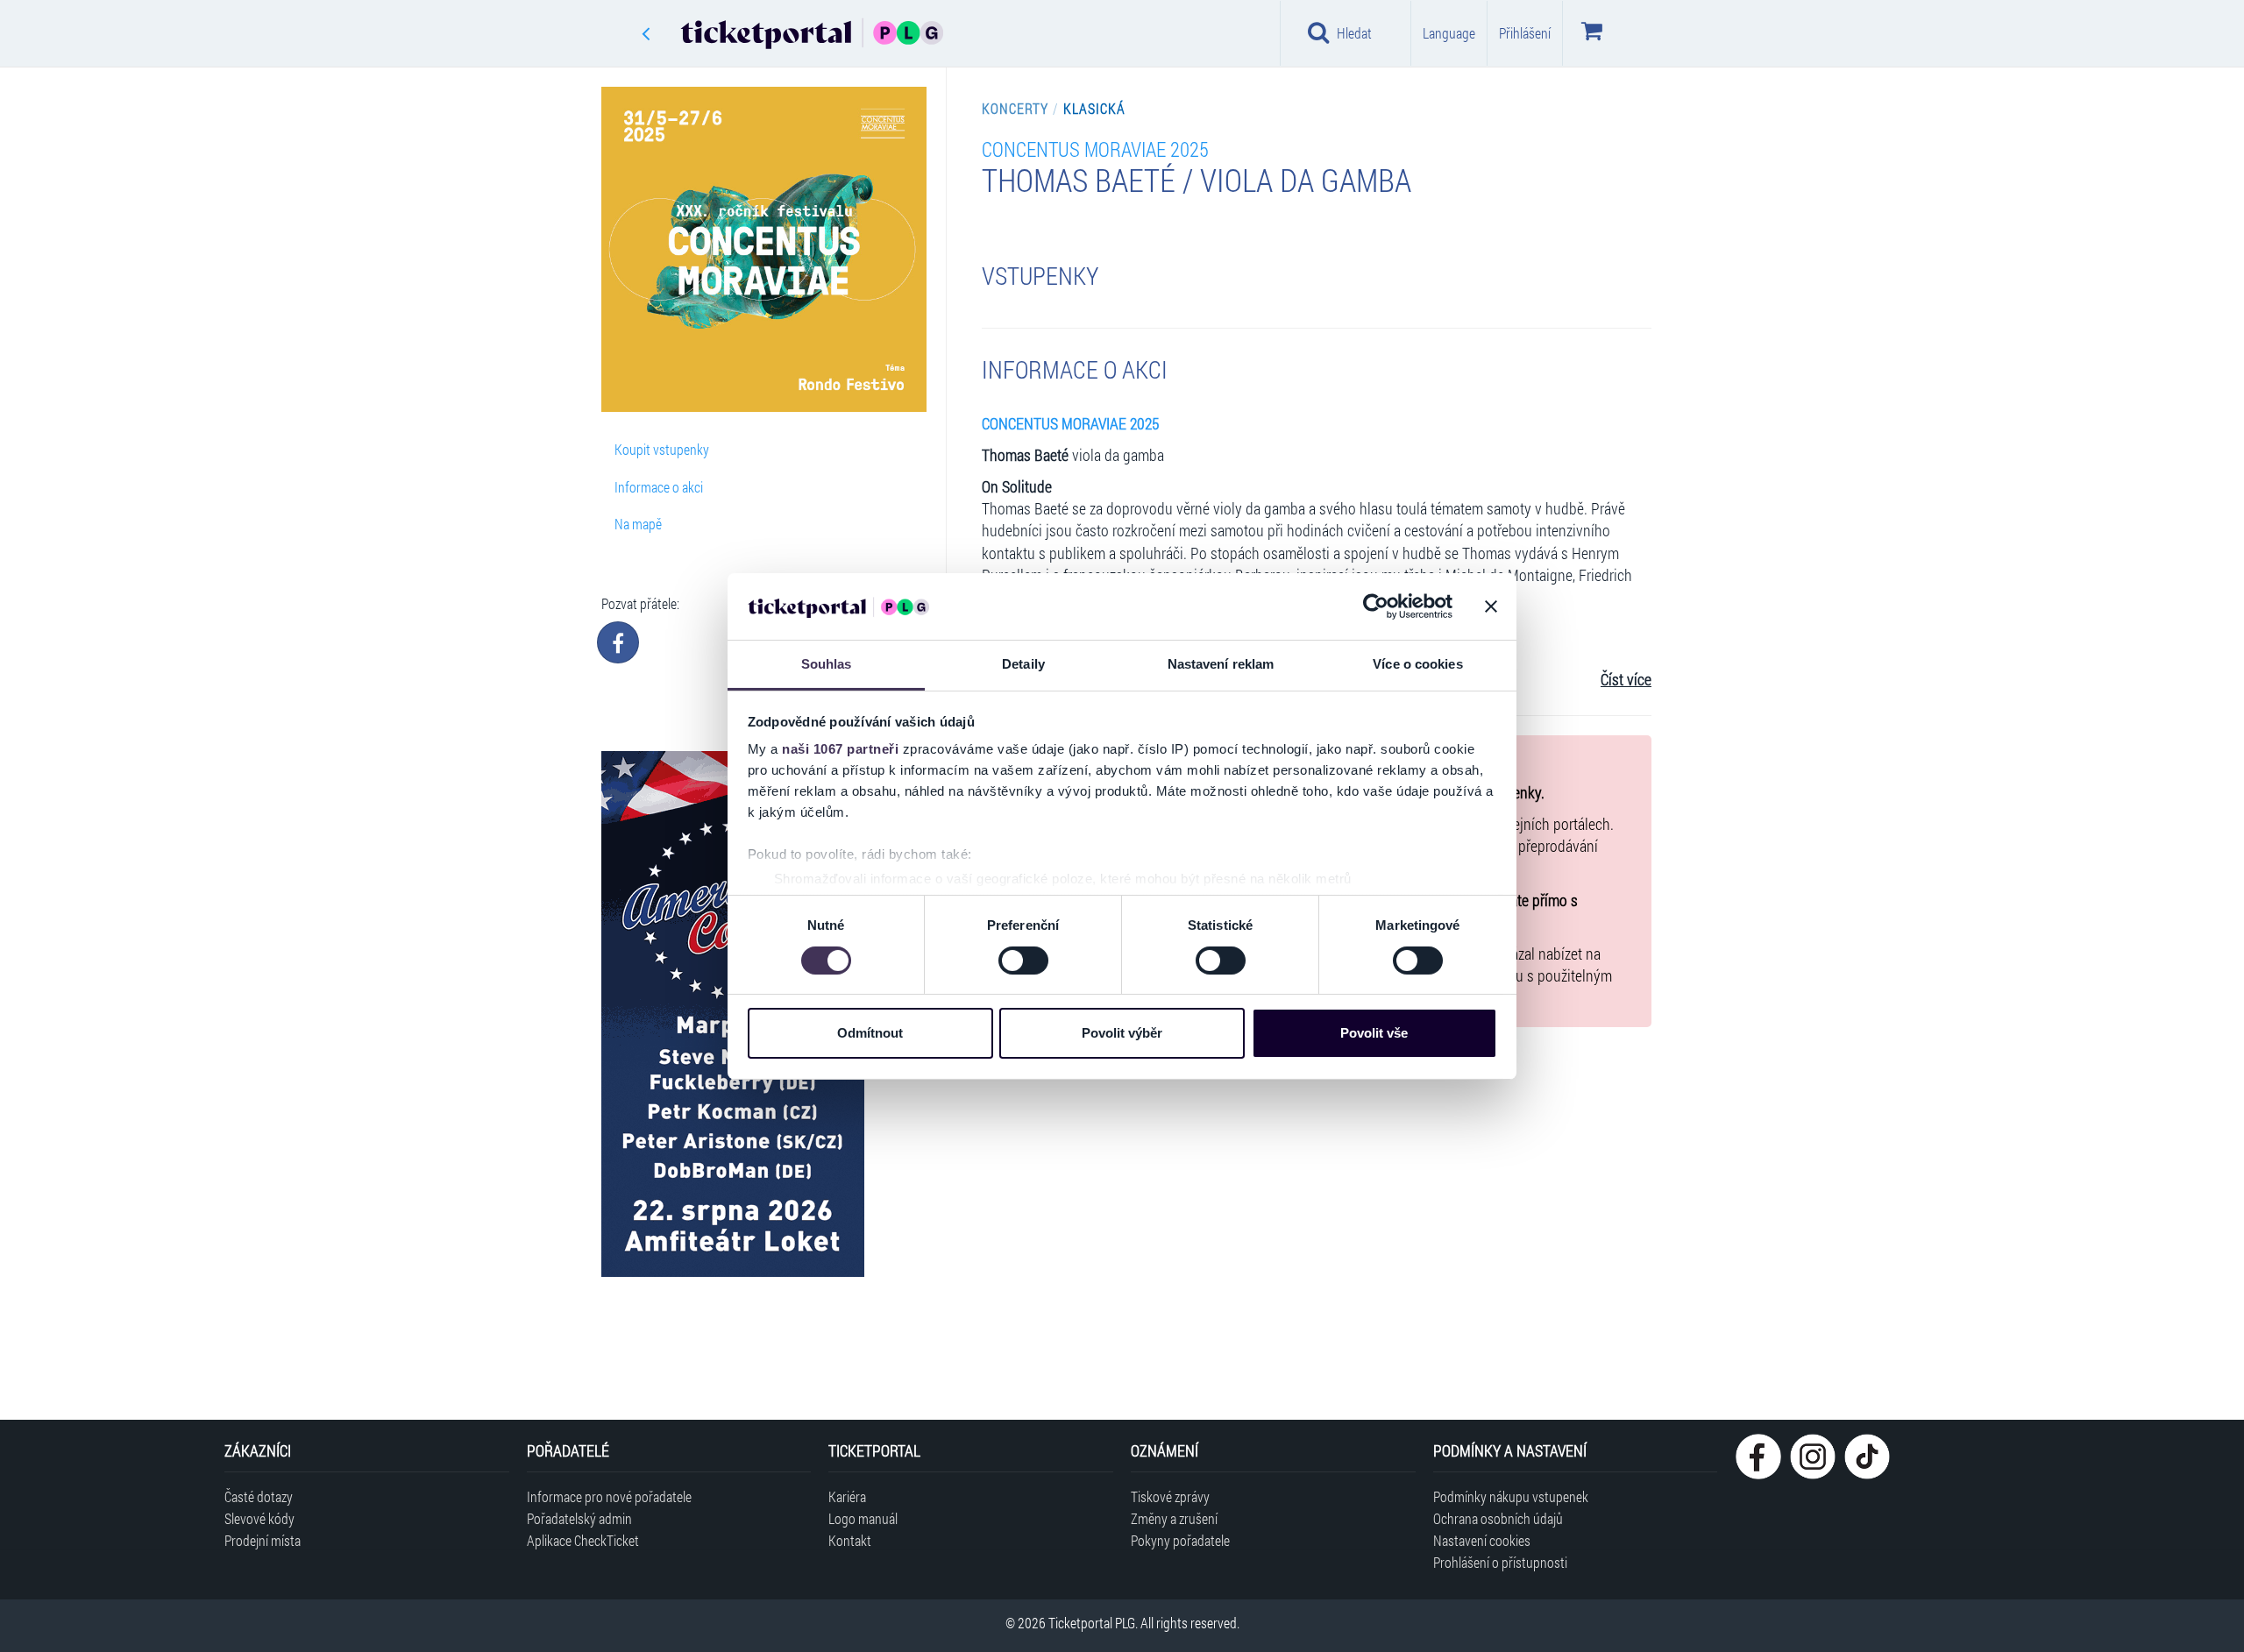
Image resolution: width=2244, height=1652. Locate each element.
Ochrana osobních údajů (1498, 1518)
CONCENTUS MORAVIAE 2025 (1095, 149)
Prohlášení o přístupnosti (1500, 1562)
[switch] (1023, 961)
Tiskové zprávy (1170, 1496)
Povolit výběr (1122, 1033)
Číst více (1626, 680)
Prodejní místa (263, 1540)
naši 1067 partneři (840, 749)
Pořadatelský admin (579, 1518)
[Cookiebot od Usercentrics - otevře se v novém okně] (1376, 606)
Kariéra (847, 1496)
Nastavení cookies (1482, 1540)
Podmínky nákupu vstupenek (1511, 1496)
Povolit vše (1374, 1033)
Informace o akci (659, 487)
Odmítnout (870, 1033)
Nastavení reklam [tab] (1221, 664)
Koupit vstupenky (662, 449)
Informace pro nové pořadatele (609, 1496)
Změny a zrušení (1174, 1518)
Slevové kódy (259, 1518)
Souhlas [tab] (827, 664)
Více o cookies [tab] (1417, 664)
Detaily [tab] (1023, 664)
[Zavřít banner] (1491, 606)
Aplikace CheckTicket (583, 1540)
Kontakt (850, 1540)
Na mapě (638, 524)
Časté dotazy (259, 1496)
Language (1449, 33)
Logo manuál (863, 1518)
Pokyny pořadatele (1180, 1540)
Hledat (1354, 33)
